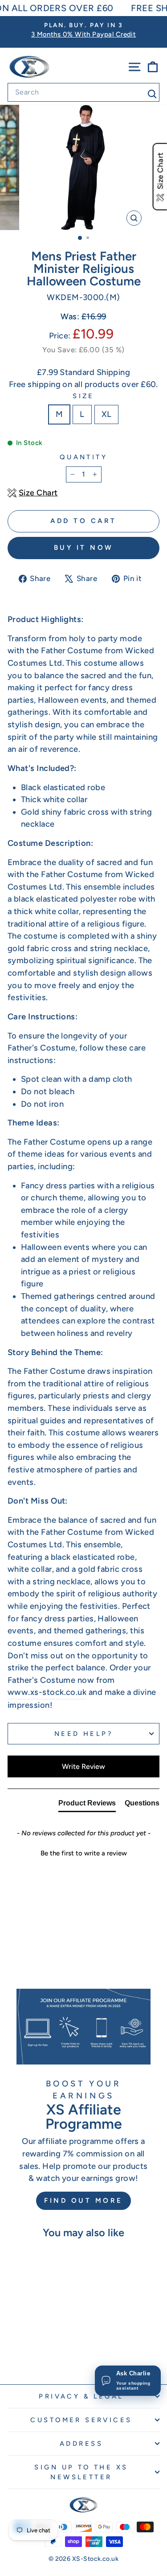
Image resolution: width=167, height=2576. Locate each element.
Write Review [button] (83, 1766)
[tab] (87, 1805)
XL (107, 414)
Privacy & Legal (81, 2396)
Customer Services (81, 2420)
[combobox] (83, 92)
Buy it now (84, 548)
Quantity (83, 457)
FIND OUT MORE (83, 2201)
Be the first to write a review (84, 1853)
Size (83, 396)
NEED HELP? (83, 1734)
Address (81, 2444)
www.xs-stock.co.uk (47, 1692)
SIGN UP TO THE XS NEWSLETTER (81, 2472)
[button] (83, 1852)
